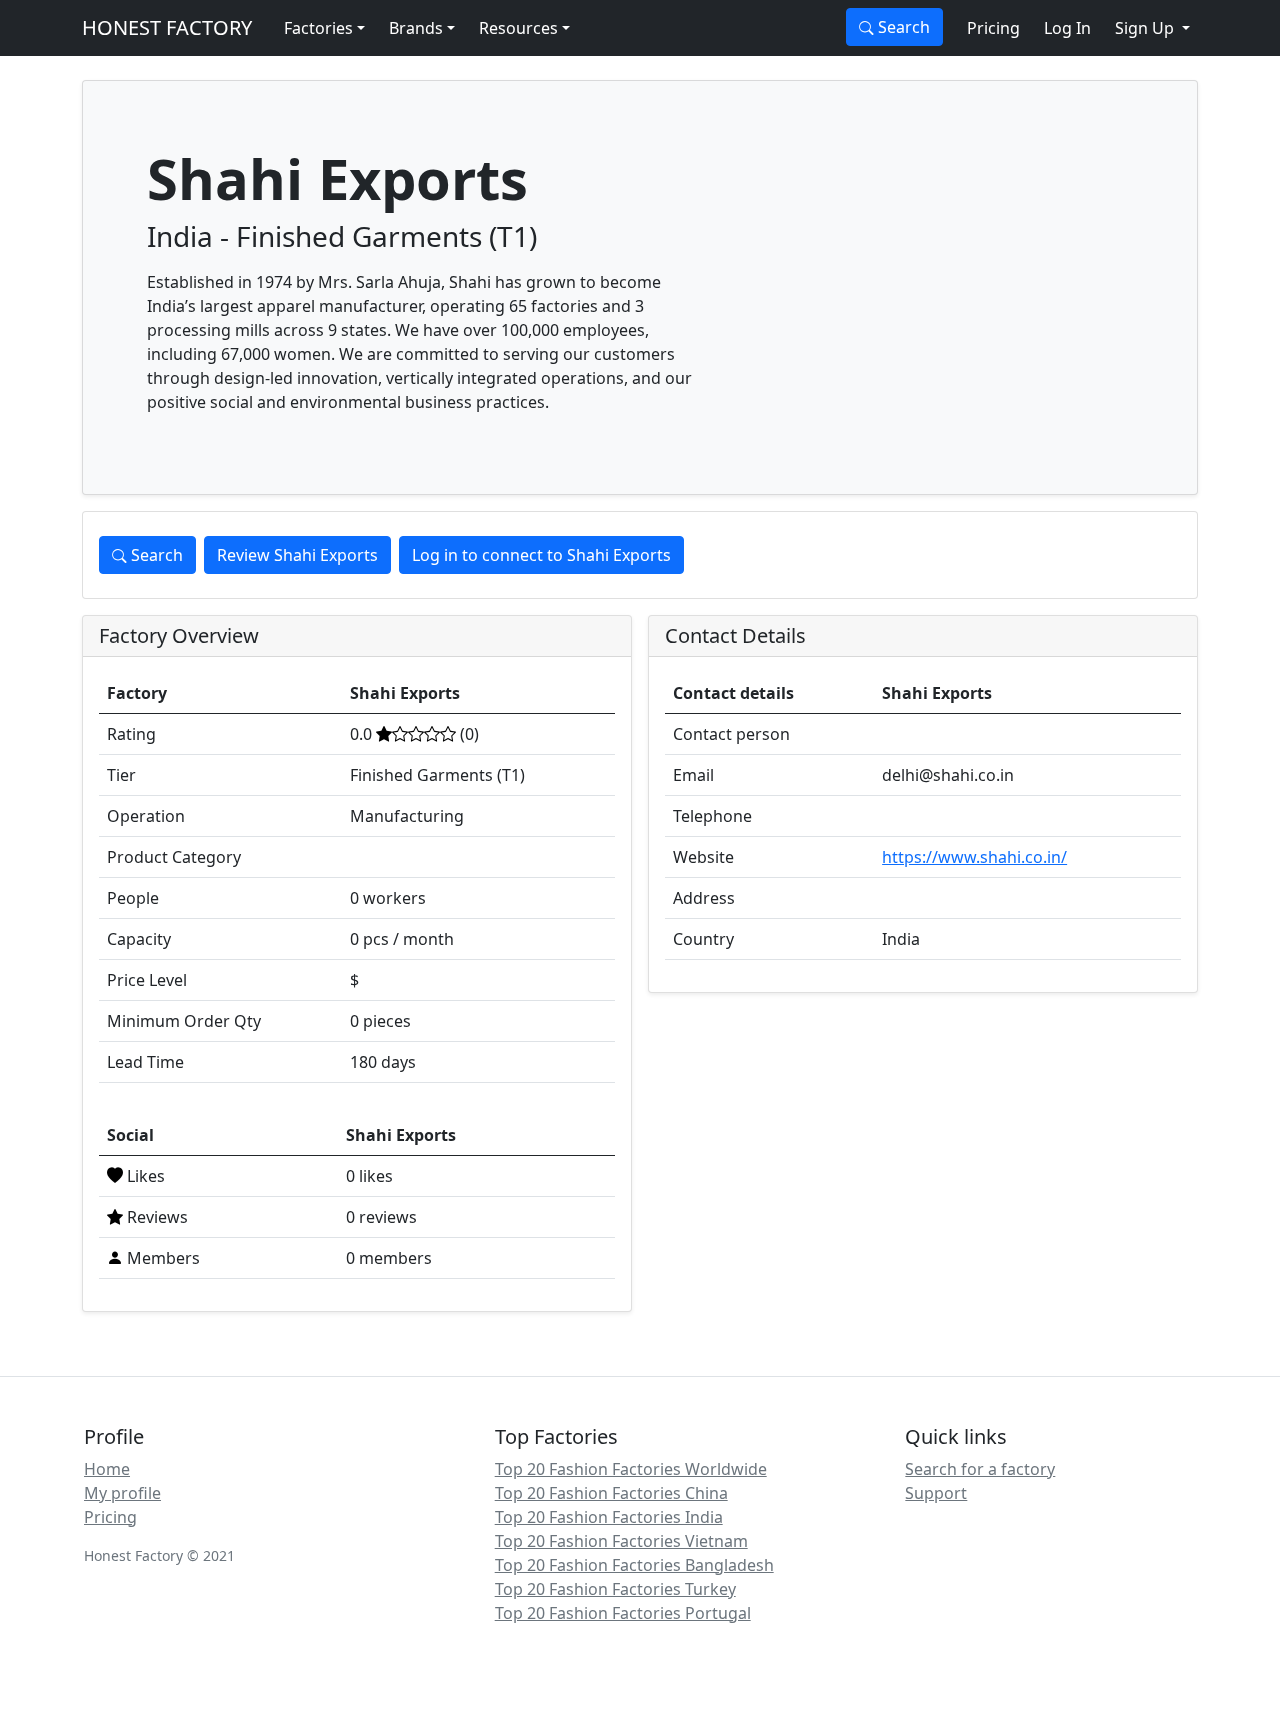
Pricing (993, 28)
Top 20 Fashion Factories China (611, 1493)
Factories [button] (318, 28)
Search (902, 27)
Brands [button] (416, 28)
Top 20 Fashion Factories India (609, 1517)
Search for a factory (980, 1469)
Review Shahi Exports (297, 555)
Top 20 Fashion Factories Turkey (615, 1589)
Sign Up (1146, 28)
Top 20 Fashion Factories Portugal (623, 1613)
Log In (1067, 28)
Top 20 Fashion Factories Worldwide (631, 1469)
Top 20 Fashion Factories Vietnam (621, 1541)
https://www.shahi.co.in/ (974, 857)
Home (107, 1469)
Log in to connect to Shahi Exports (541, 555)
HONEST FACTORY (167, 27)
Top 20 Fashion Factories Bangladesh (634, 1565)
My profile (122, 1493)
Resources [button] (518, 28)
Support (936, 1493)
